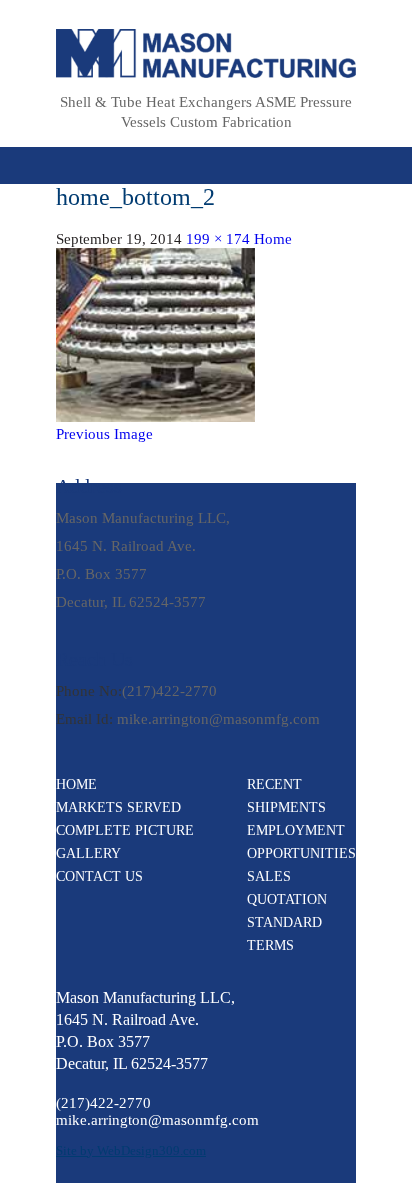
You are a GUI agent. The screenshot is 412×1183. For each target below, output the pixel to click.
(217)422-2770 (169, 691)
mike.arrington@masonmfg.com (218, 719)
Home (273, 239)
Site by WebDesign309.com (131, 1150)
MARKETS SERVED (118, 807)
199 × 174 (218, 239)
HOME (76, 784)
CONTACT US (99, 876)
